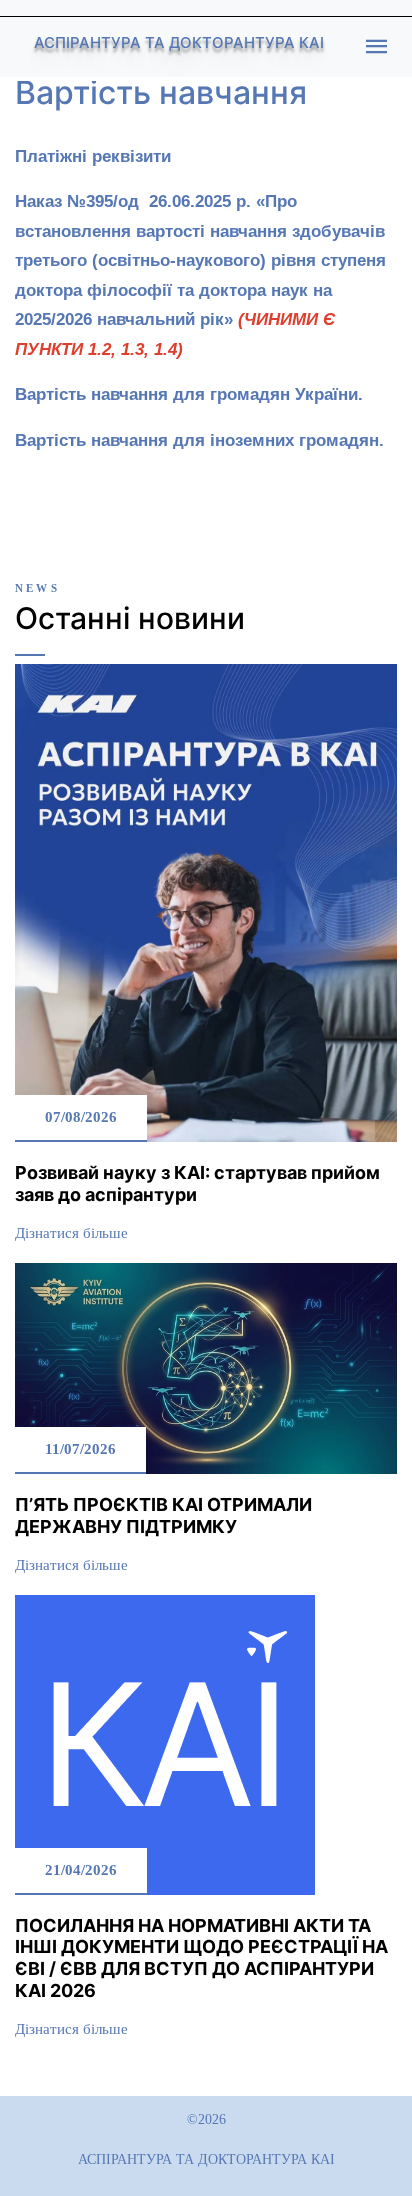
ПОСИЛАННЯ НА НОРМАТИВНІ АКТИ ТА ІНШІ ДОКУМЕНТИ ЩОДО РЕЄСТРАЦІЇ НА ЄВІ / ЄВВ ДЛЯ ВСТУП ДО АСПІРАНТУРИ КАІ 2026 (201, 1958)
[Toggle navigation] (377, 47)
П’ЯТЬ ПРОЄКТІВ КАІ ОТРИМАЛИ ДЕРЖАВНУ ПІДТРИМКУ (163, 1515)
